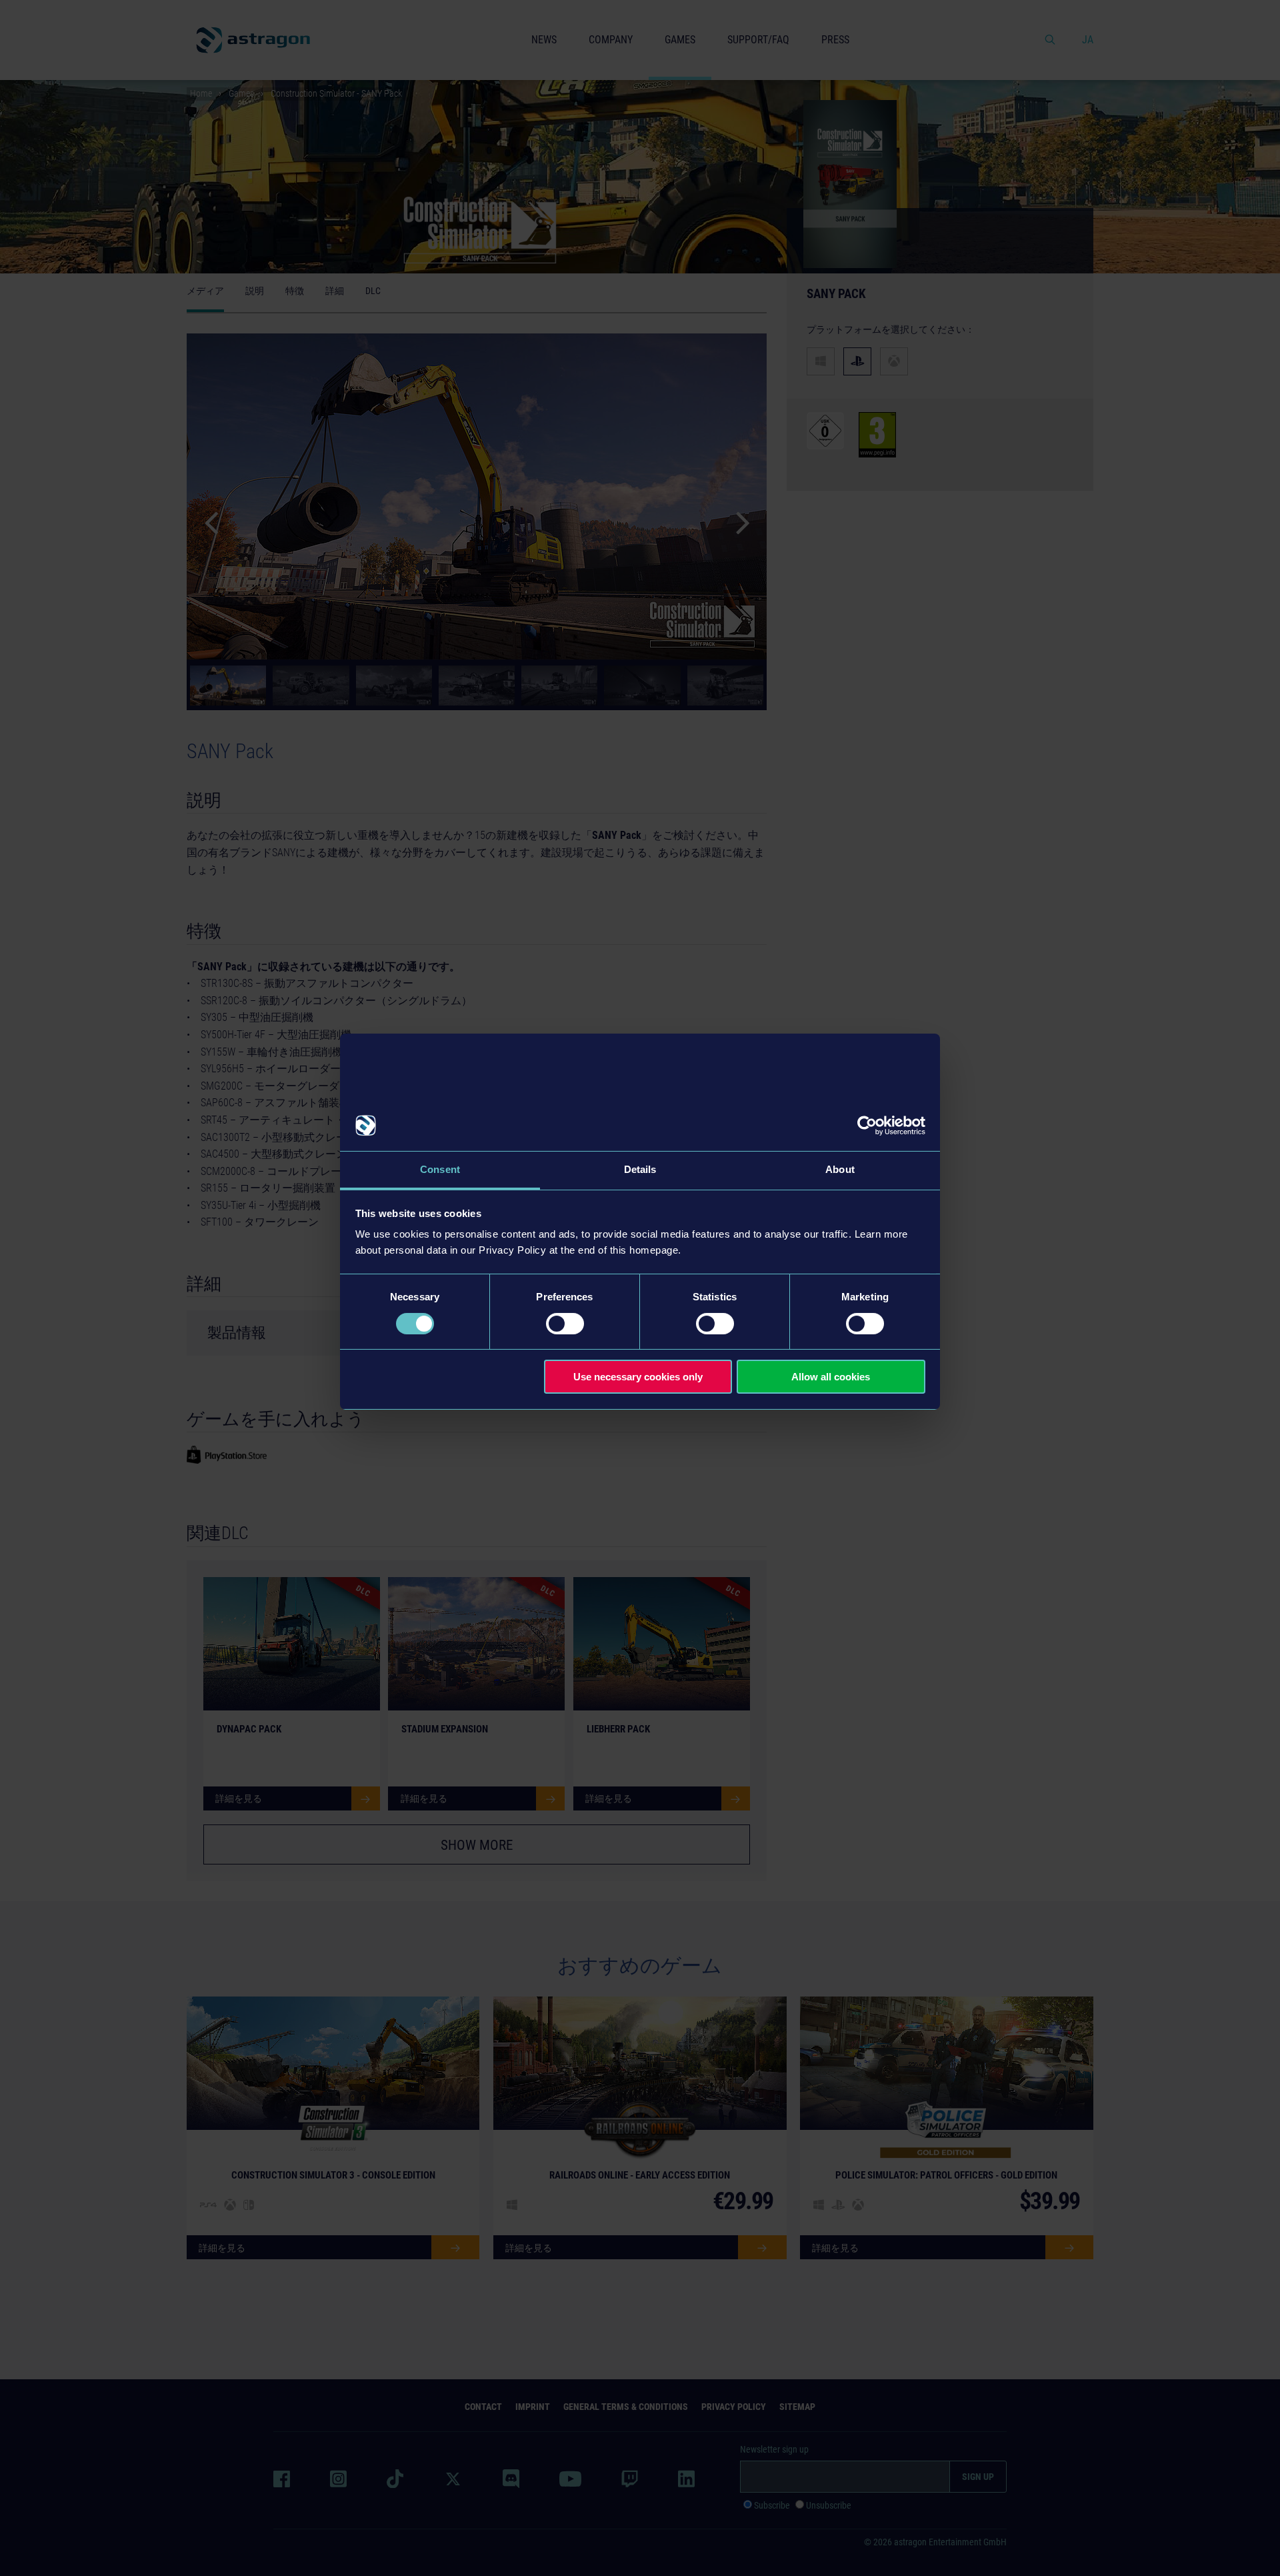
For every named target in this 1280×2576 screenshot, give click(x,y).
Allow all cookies (831, 1377)
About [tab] (840, 1169)
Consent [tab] (440, 1169)
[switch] (565, 1324)
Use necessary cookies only (638, 1377)
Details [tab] (640, 1169)
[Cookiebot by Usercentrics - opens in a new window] (867, 1126)
